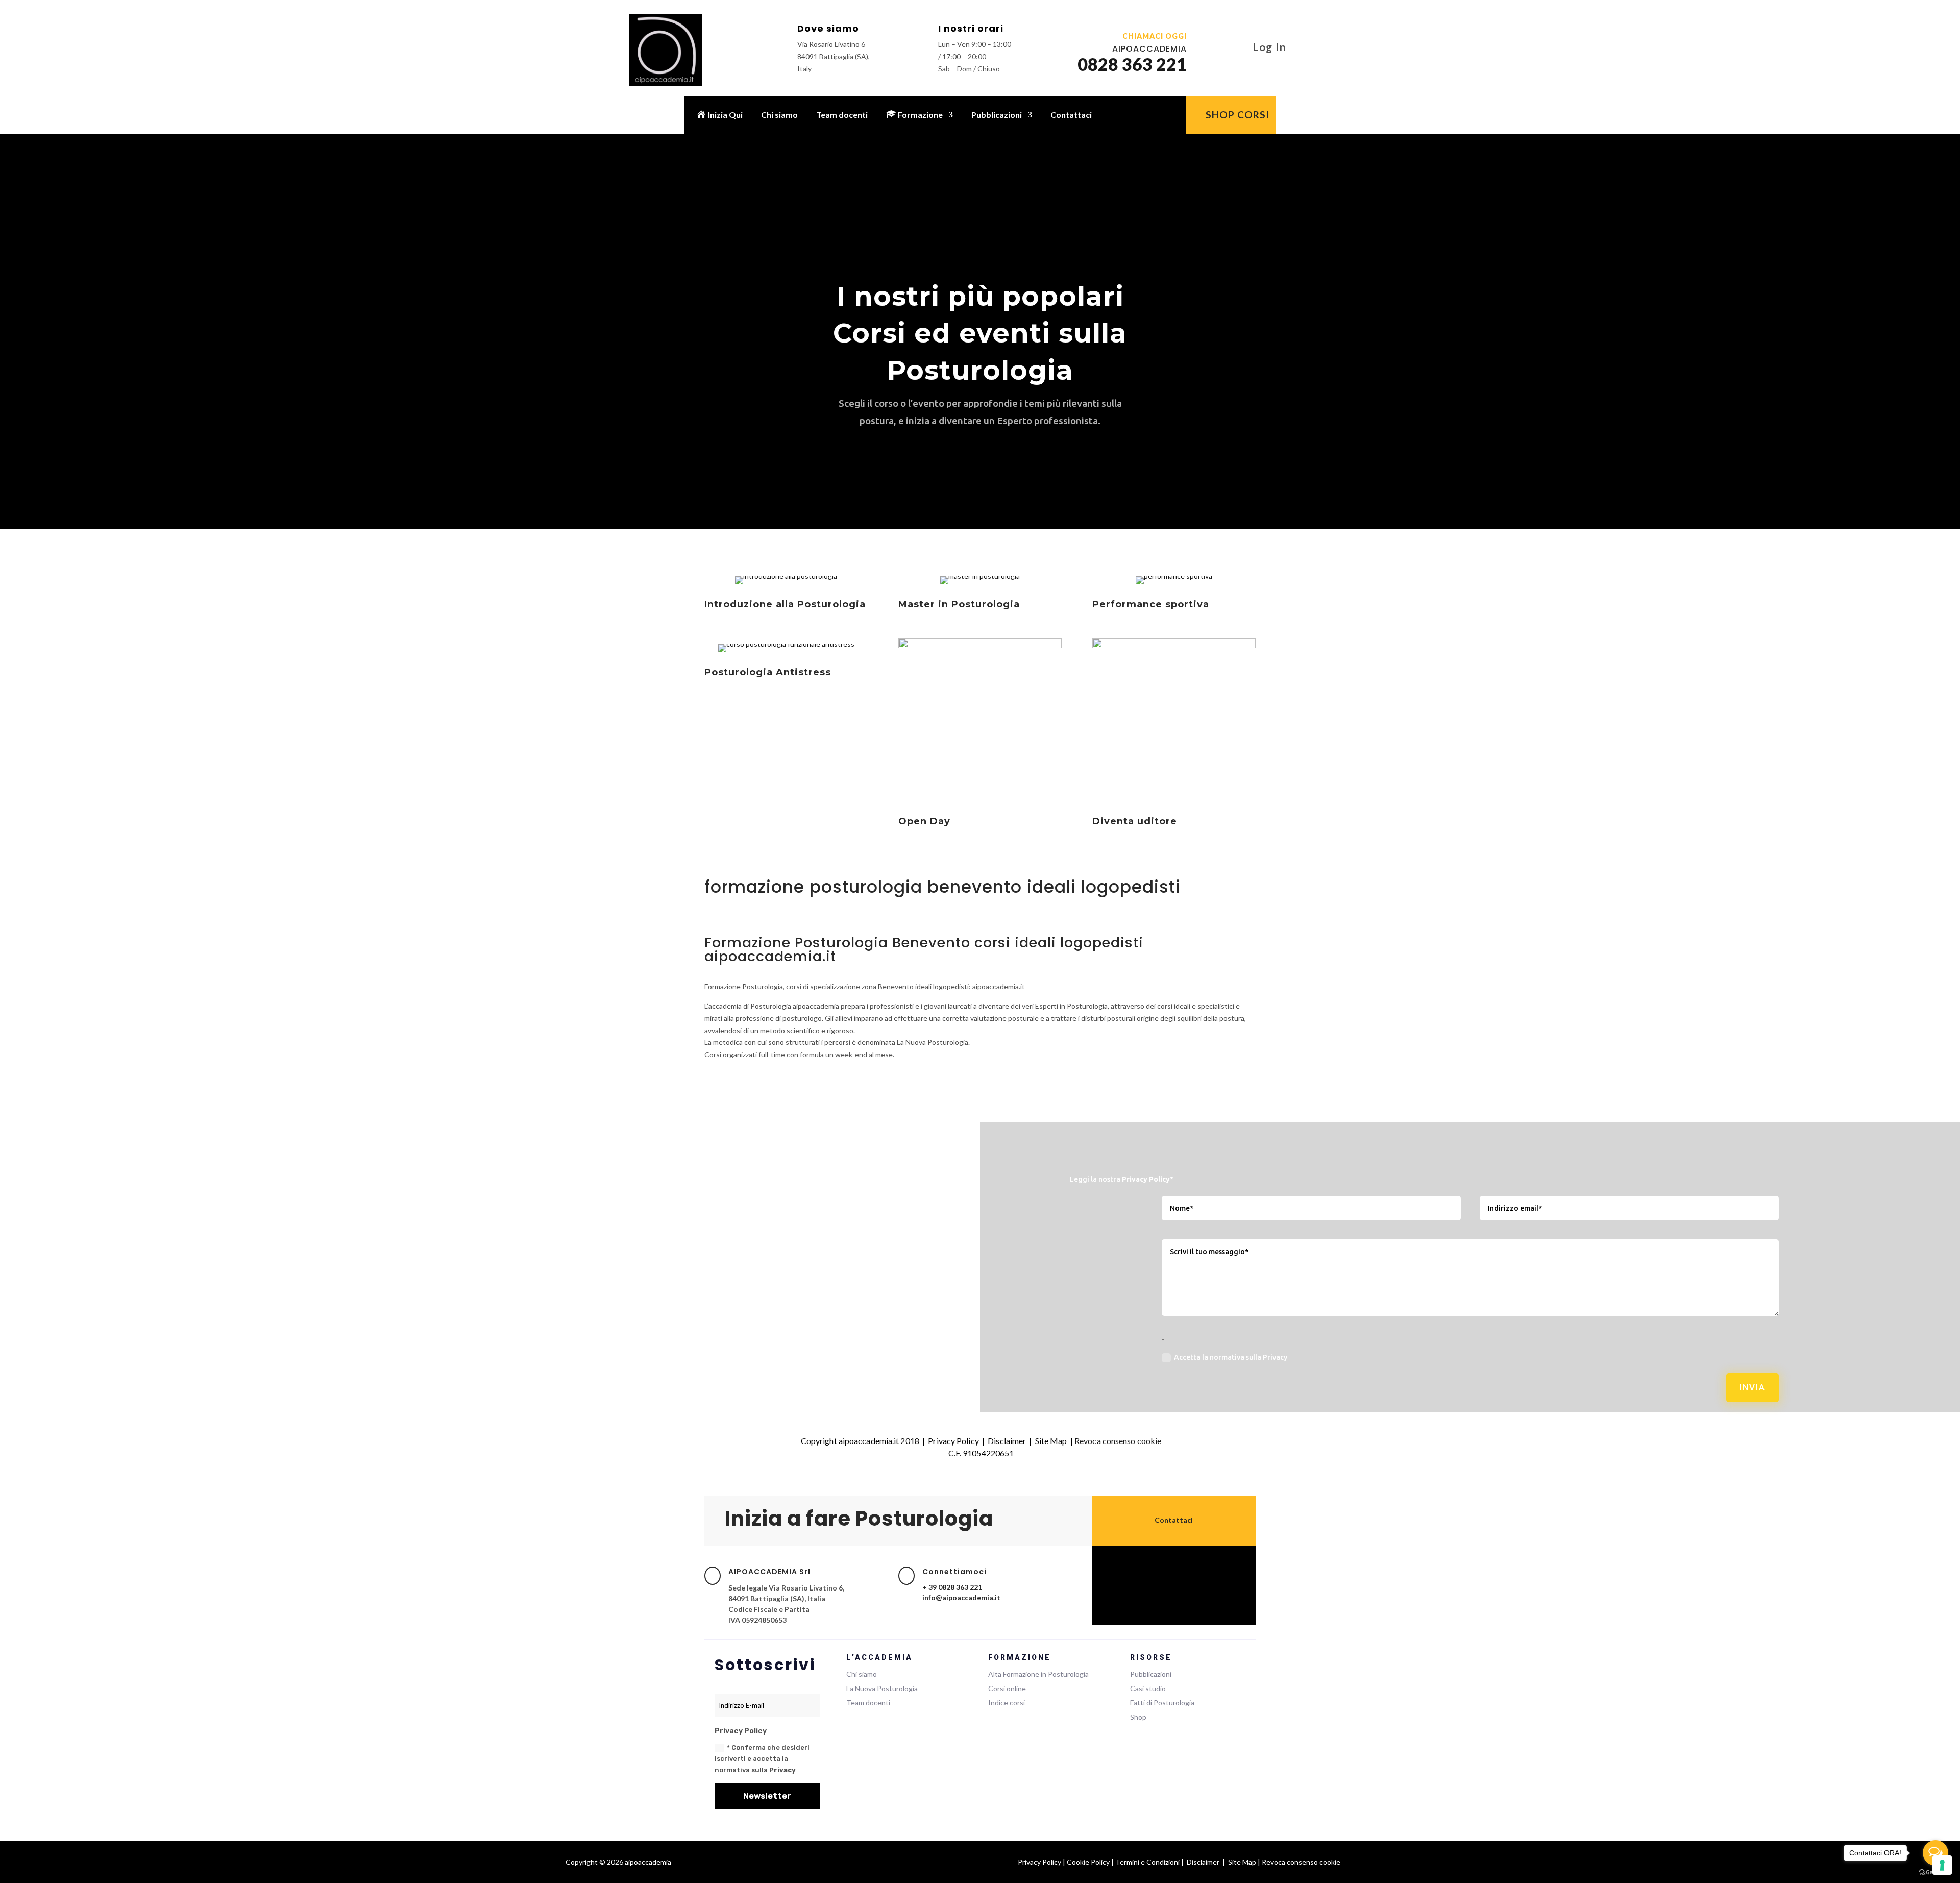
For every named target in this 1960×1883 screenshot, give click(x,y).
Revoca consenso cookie (1118, 1441)
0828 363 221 (1132, 64)
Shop (1138, 1717)
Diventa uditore (1135, 821)
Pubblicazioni (997, 115)
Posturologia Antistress (768, 672)
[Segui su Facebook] (1154, 1573)
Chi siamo (779, 115)
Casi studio (1148, 1688)
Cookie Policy (1088, 1862)
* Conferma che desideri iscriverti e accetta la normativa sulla (762, 1759)
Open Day (924, 821)
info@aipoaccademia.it (961, 1597)
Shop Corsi (1238, 115)
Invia (1753, 1387)
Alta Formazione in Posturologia (1038, 1674)
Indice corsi (1007, 1703)
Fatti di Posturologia (1162, 1703)
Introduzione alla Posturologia (785, 604)
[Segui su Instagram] (1174, 1573)
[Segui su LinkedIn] (1194, 1573)
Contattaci (1071, 115)
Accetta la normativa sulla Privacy (1231, 1357)
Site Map (1051, 1441)
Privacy (782, 1770)
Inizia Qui (725, 115)
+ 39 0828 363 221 (952, 1587)
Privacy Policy (953, 1441)
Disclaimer (1007, 1441)
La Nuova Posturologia (882, 1688)
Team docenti (842, 115)
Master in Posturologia (959, 604)
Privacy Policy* (1148, 1179)
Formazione (920, 115)
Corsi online (1007, 1688)
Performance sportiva (1151, 604)
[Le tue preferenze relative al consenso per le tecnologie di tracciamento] (1942, 1865)
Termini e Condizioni (1147, 1862)
